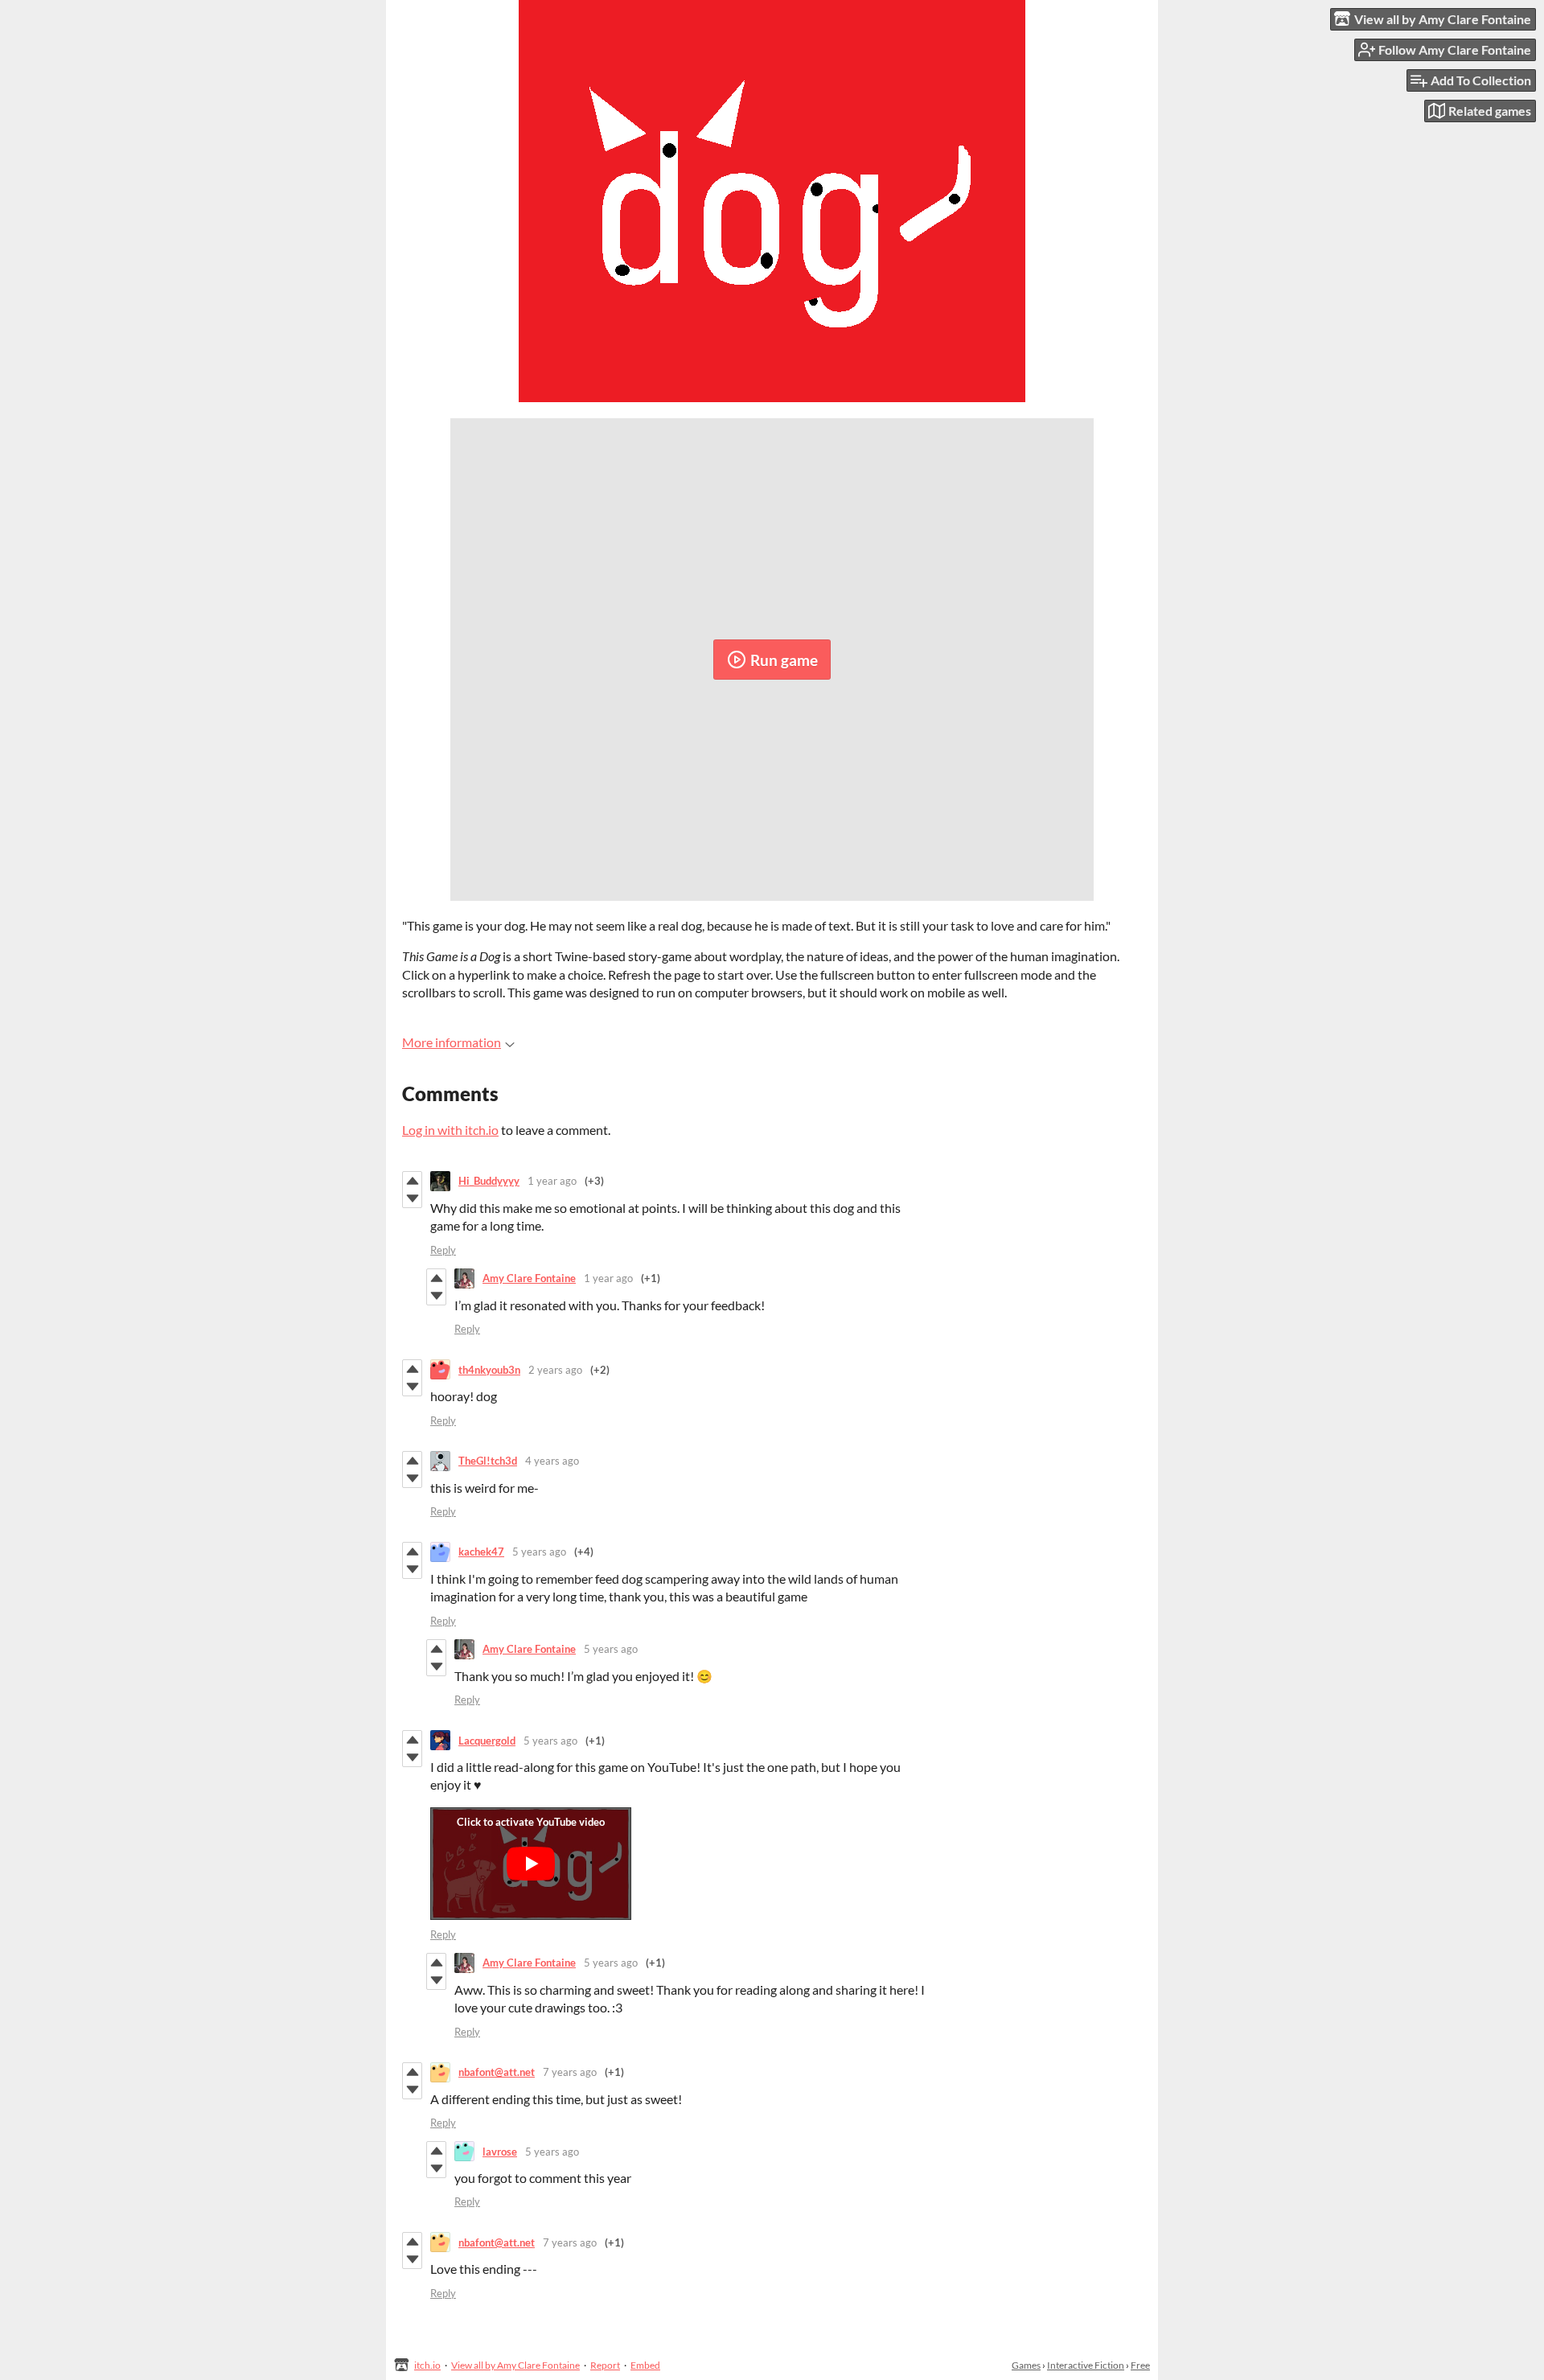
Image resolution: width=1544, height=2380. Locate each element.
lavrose (500, 2152)
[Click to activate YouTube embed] (531, 1864)
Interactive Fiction (1086, 2365)
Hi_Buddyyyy (489, 1181)
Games (1026, 2365)
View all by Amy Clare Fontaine (515, 2365)
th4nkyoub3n (489, 1370)
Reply (443, 1250)
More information (452, 1042)
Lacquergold (487, 1741)
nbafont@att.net (497, 2072)
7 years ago (570, 2072)
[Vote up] (412, 1181)
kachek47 (481, 1552)
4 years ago (552, 1461)
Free (1140, 2365)
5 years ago (539, 1552)
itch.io (427, 2365)
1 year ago (552, 1181)
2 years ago (555, 1370)
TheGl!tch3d (488, 1461)
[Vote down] (412, 1198)
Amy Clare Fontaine (529, 1278)
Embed (645, 2365)
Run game (784, 660)
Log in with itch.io (450, 1130)
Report (605, 2365)
